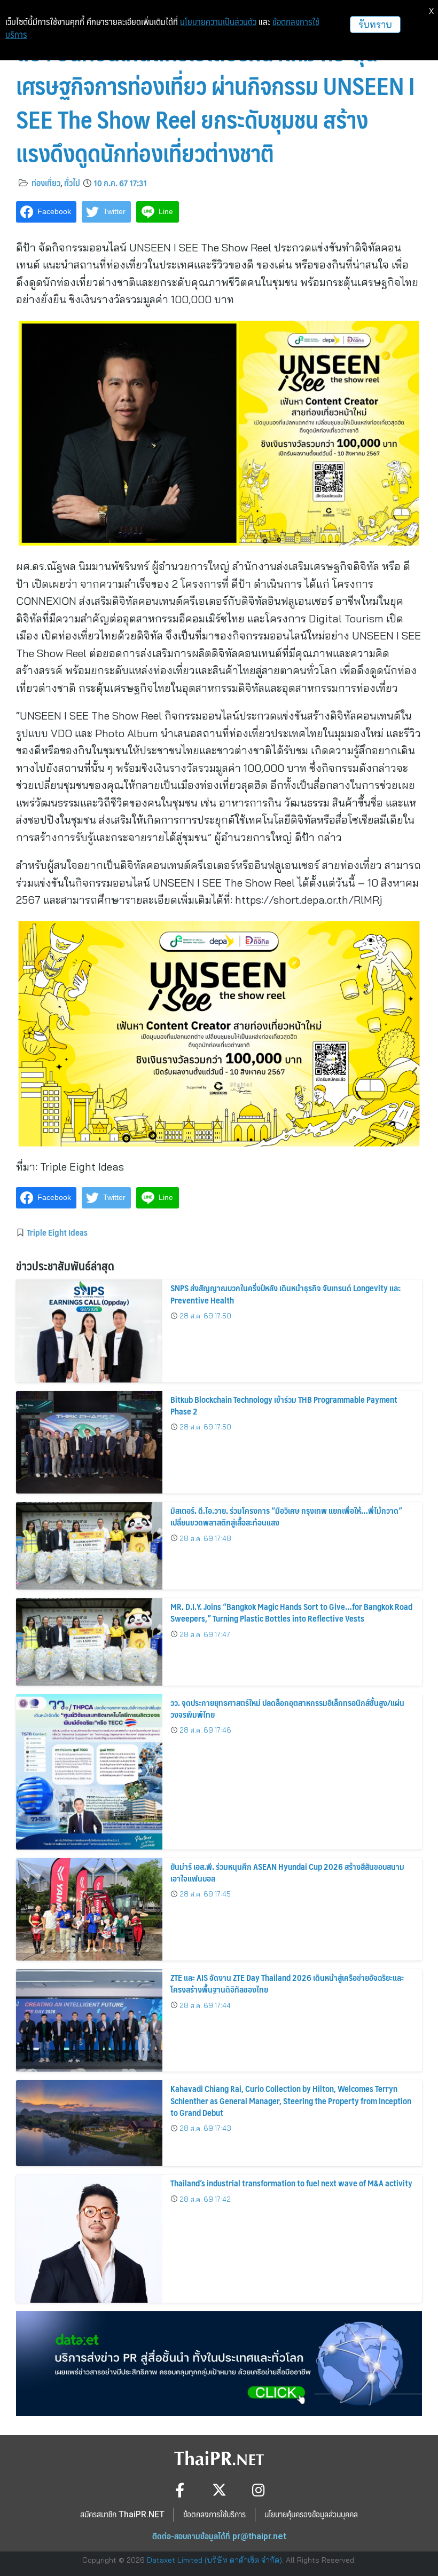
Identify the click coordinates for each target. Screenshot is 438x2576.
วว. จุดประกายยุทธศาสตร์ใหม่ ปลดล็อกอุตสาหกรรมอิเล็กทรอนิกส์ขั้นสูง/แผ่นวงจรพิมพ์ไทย (287, 1708)
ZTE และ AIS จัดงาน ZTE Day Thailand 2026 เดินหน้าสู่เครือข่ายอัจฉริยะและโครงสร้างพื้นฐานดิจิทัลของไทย (287, 1983)
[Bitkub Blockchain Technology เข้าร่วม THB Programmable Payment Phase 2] (89, 1442)
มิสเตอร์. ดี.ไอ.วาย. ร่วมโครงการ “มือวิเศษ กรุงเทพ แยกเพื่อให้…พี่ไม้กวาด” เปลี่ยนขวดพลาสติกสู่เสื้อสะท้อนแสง (286, 1516)
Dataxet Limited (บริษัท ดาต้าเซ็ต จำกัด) (214, 2560)
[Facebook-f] (180, 2490)
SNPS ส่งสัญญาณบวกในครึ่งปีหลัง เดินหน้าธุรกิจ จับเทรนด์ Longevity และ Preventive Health (286, 1294)
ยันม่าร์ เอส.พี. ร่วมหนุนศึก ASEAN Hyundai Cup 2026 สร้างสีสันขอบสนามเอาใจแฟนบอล (287, 1872)
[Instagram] (259, 2490)
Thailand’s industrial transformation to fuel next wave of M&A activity (291, 2183)
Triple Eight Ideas (57, 1232)
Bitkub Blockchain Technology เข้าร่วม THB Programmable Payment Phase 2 (284, 1405)
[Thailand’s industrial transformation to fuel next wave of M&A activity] (89, 2239)
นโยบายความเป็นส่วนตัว (218, 22)
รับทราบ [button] (375, 24)
